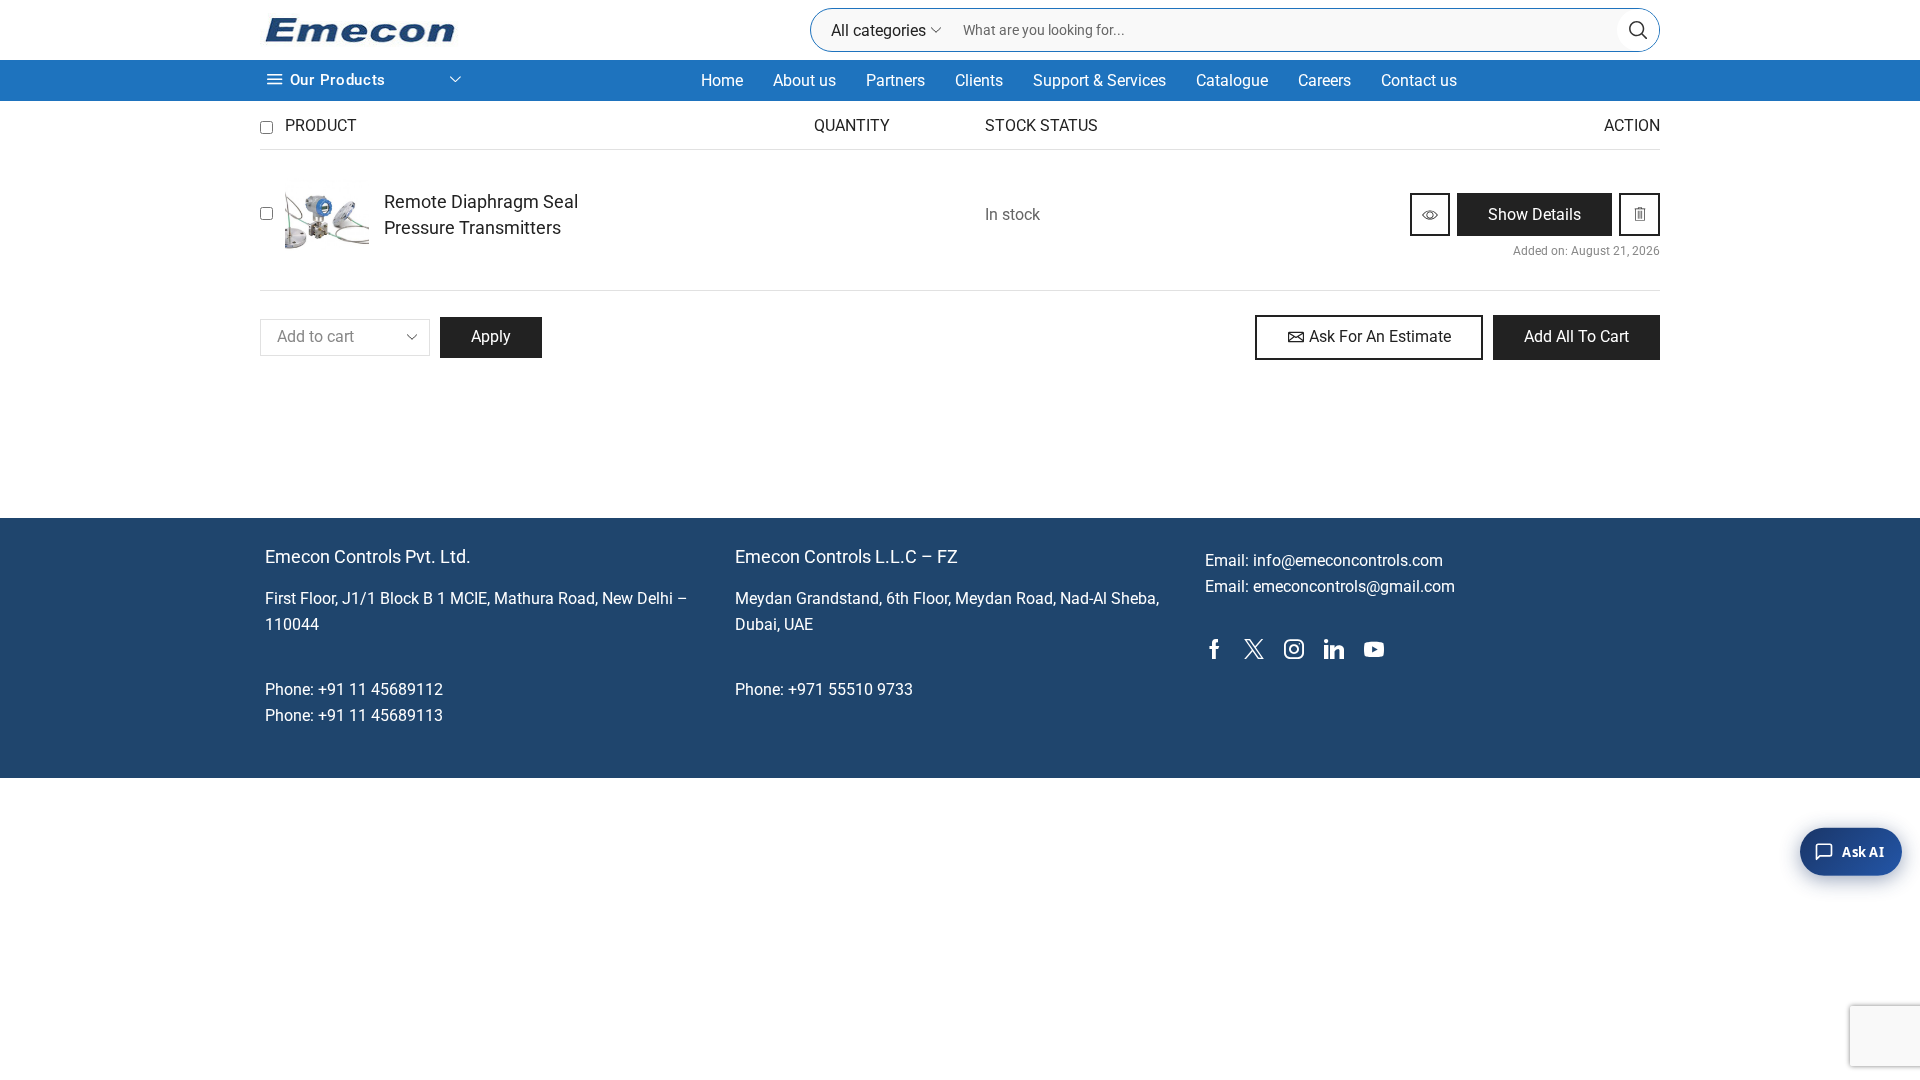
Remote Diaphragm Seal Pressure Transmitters (481, 214)
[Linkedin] (1334, 649)
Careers (1324, 80)
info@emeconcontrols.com (1348, 560)
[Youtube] (1374, 649)
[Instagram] (1294, 649)
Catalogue (1232, 80)
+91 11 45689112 (380, 689)
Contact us (1419, 80)
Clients (979, 80)
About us (804, 80)
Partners (895, 80)
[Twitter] (1254, 649)
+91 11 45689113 (380, 715)
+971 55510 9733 (850, 689)
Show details (1534, 214)
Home (722, 80)
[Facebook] (1214, 649)
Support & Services (1099, 80)
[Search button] (1638, 30)
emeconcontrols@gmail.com (1354, 586)
